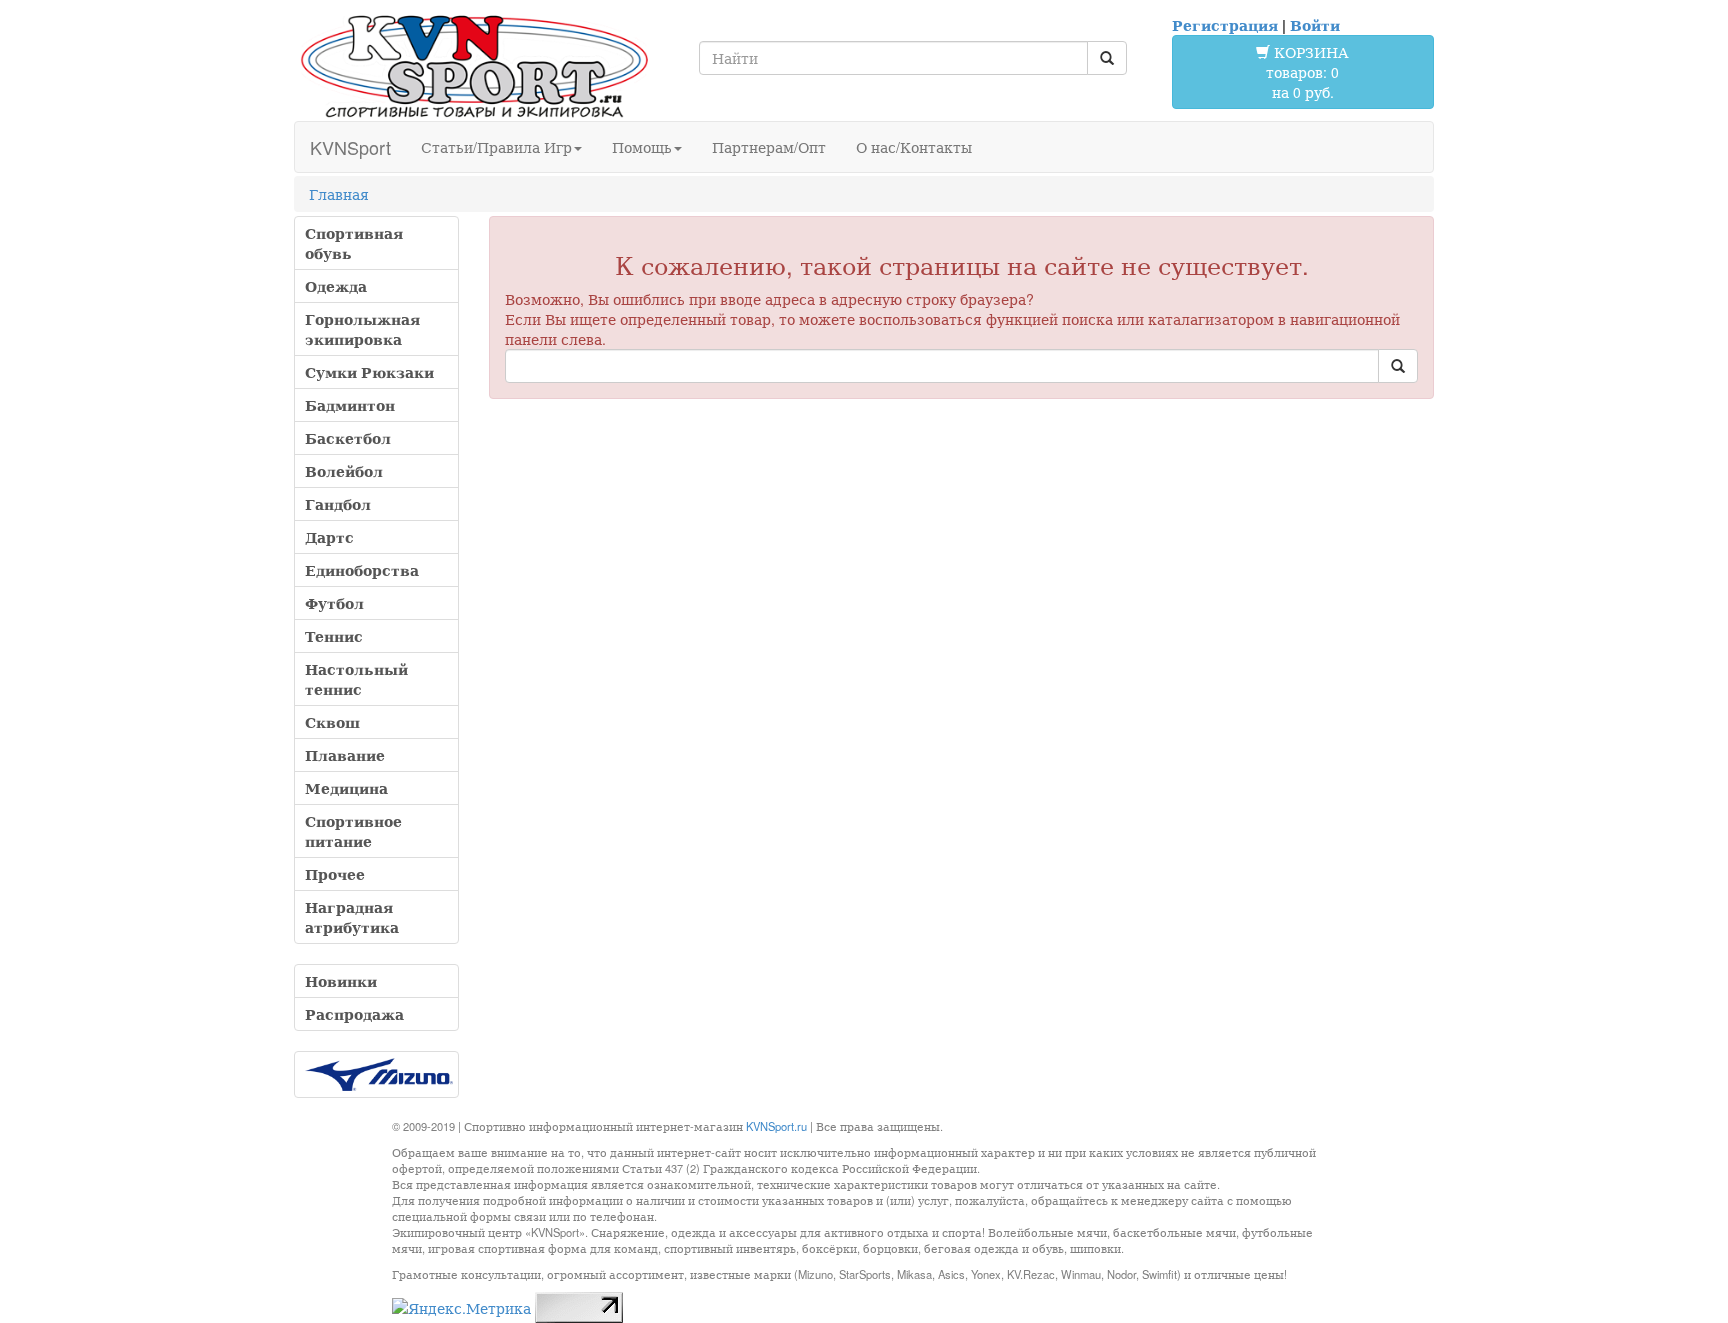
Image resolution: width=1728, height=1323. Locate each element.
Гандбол (338, 504)
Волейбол (344, 471)
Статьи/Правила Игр (496, 147)
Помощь (642, 147)
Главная (339, 194)
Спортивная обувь (354, 243)
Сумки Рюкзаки (369, 372)
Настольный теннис (356, 679)
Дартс (329, 537)
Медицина (346, 788)
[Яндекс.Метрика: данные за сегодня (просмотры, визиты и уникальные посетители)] (461, 1308)
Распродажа (354, 1014)
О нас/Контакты (914, 147)
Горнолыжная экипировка (362, 329)
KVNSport (350, 147)
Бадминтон (350, 405)
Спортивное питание (353, 831)
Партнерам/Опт (769, 147)
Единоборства (362, 570)
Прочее (335, 874)
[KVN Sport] (474, 65)
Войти (1315, 25)
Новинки (341, 981)
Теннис (334, 636)
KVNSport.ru (776, 1126)
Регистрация (1225, 25)
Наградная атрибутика (352, 917)
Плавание (345, 755)
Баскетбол (348, 438)
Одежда (336, 286)
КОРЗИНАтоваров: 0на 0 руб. (1307, 72)
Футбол (334, 603)
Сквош (332, 722)
